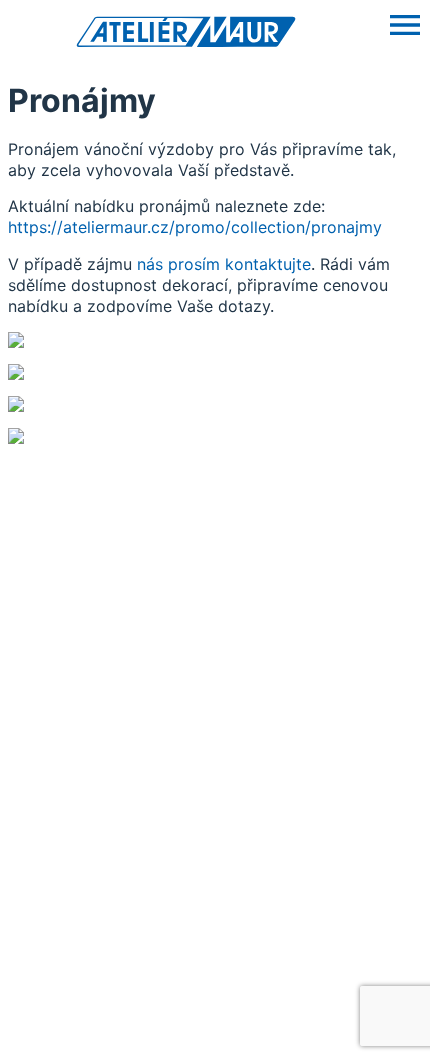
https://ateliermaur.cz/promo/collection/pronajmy (195, 227)
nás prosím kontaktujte (224, 264)
